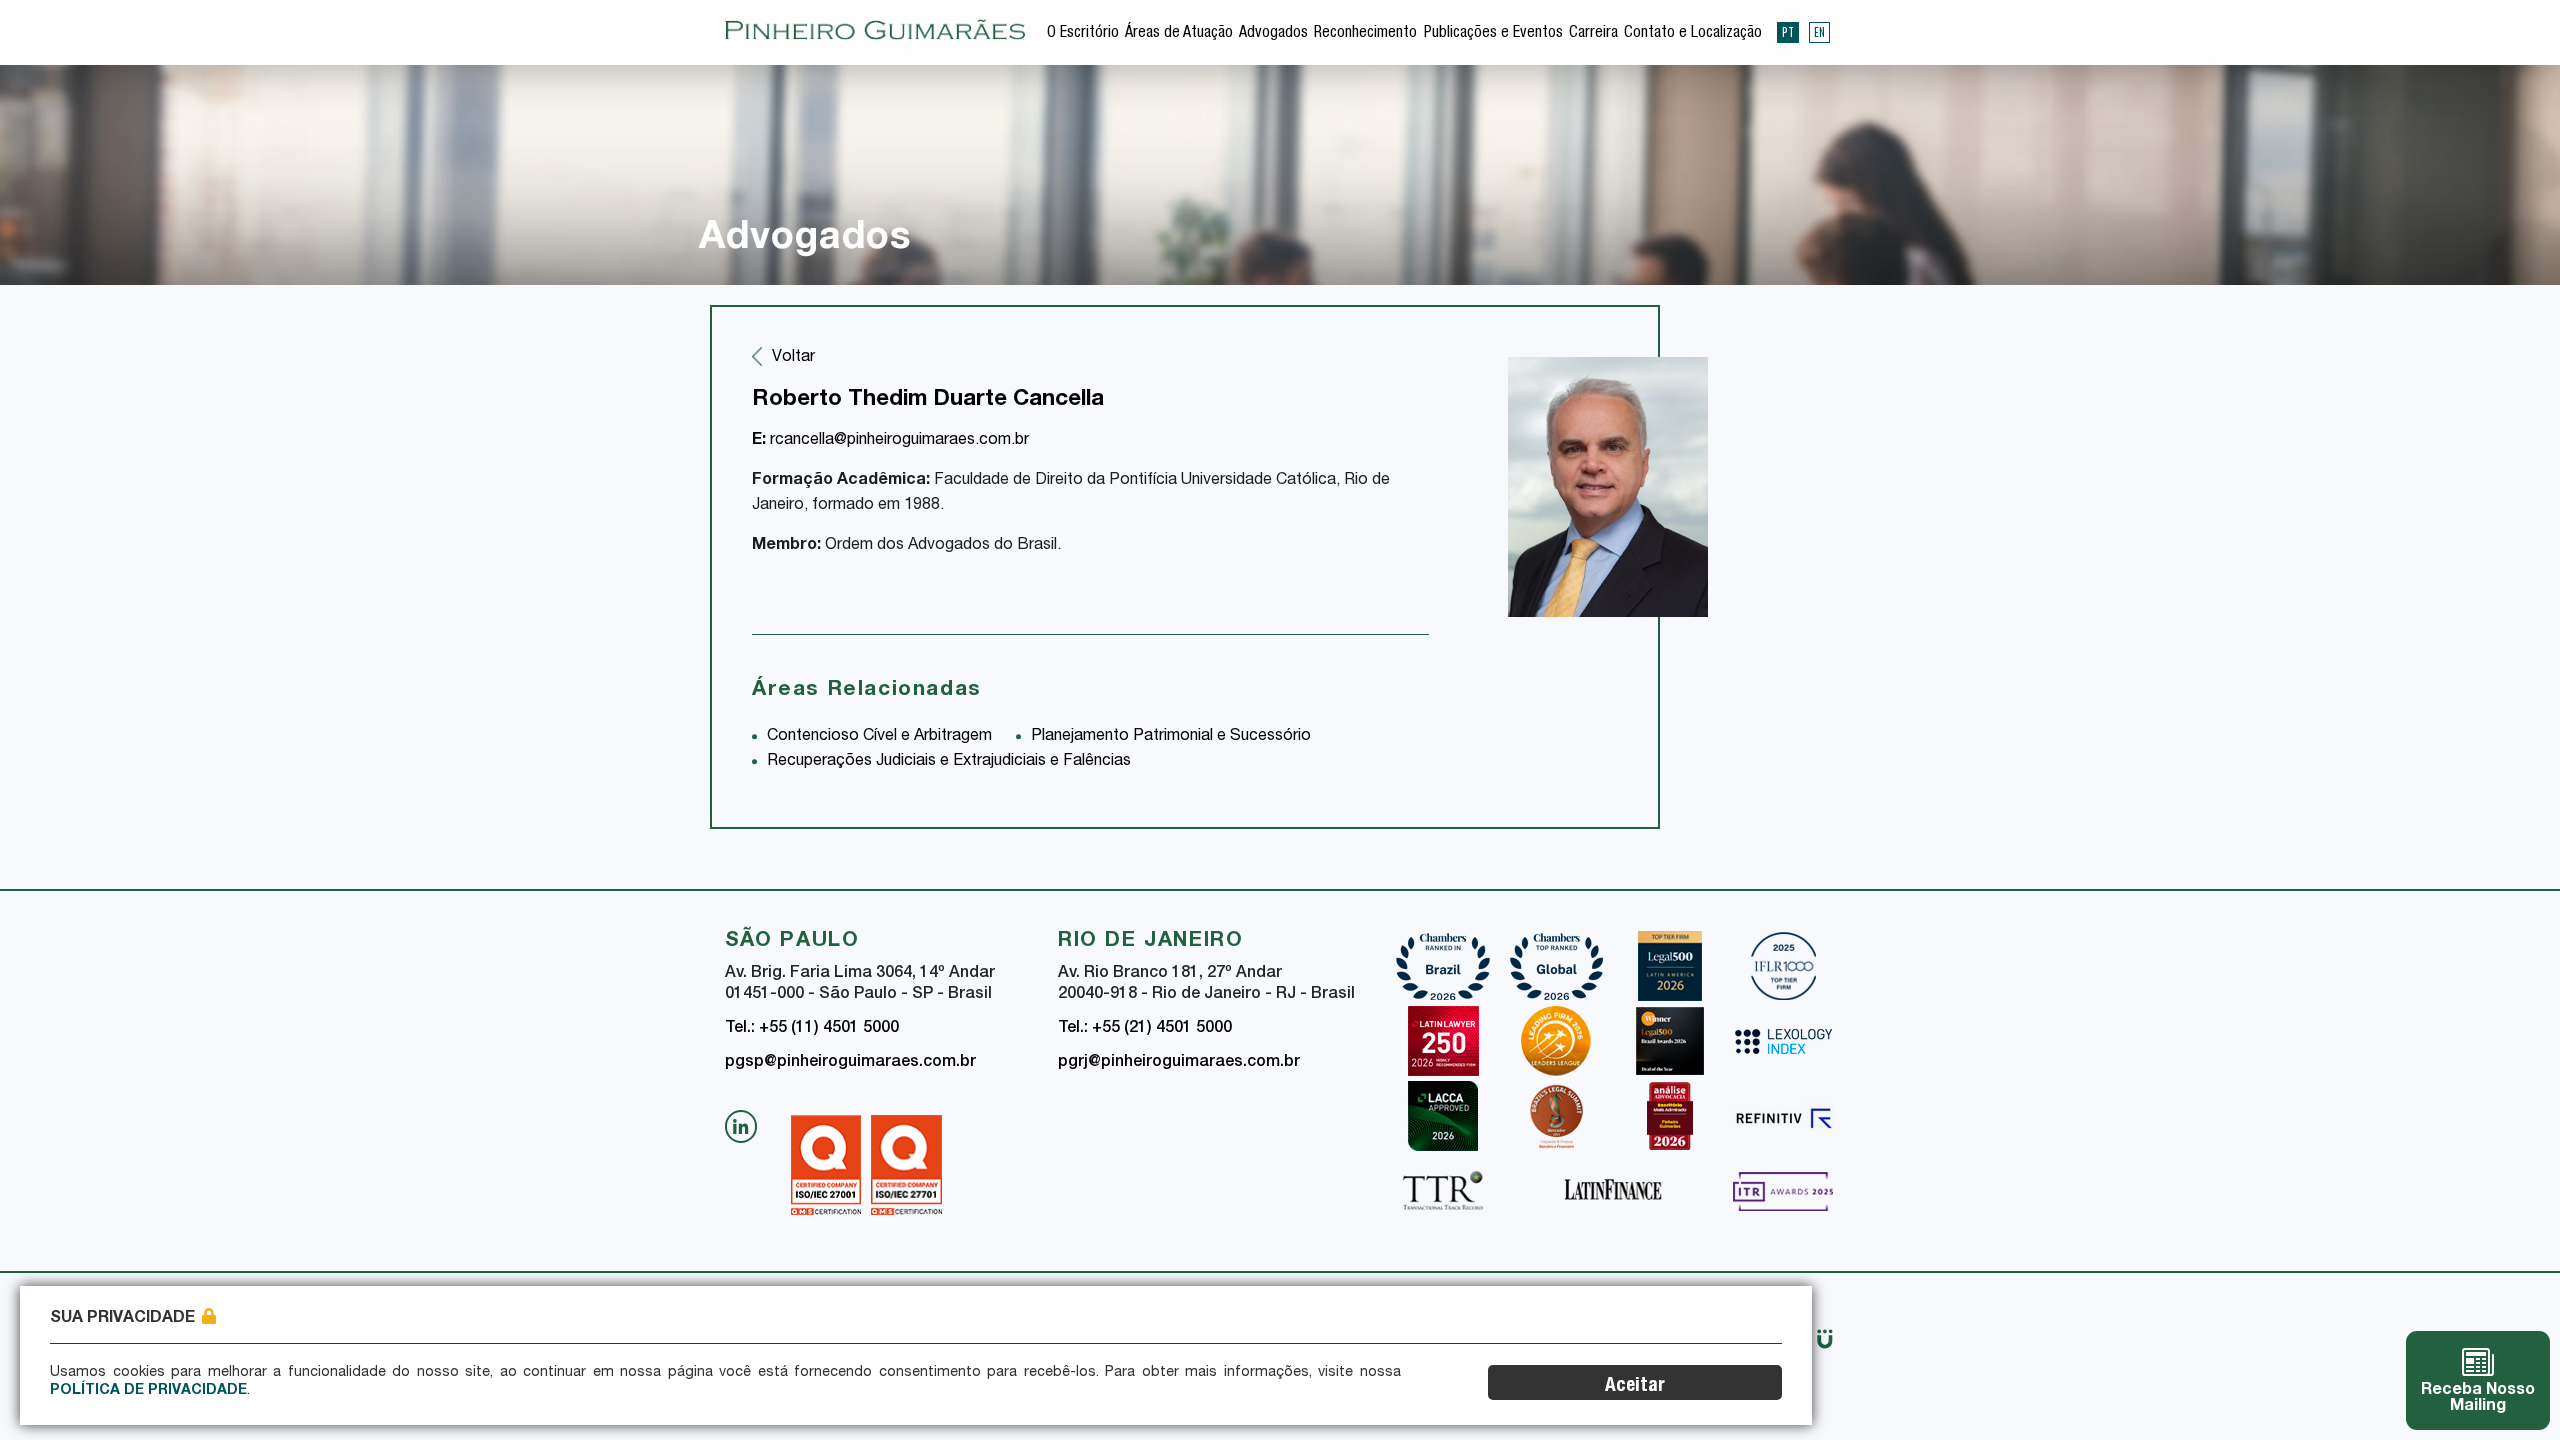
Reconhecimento (1365, 34)
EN (1819, 32)
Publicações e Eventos (1493, 34)
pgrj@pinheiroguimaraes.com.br (1179, 1063)
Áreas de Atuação (1179, 34)
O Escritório (1083, 34)
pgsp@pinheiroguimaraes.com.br (850, 1063)
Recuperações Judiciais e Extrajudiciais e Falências (949, 762)
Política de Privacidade (148, 1391)
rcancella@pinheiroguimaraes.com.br (890, 441)
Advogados (1273, 34)
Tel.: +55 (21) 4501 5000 (1145, 1029)
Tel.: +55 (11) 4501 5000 (812, 1029)
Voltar (793, 358)
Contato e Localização (1693, 34)
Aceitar (1635, 1386)
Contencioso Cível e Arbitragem (879, 737)
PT (1788, 32)
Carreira (1593, 34)
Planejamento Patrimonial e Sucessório (1171, 737)
